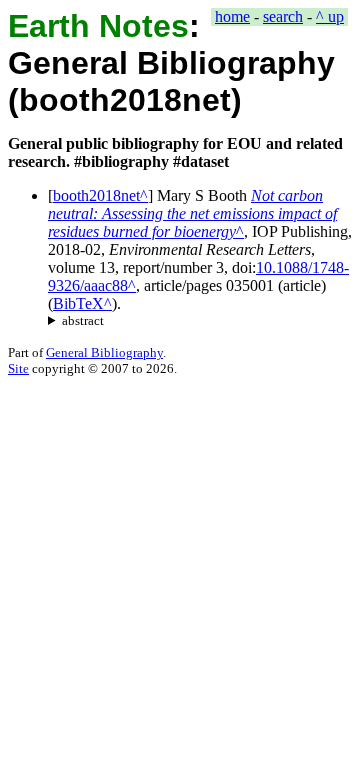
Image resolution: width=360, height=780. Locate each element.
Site (18, 368)
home (232, 16)
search (283, 16)
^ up (330, 16)
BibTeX (78, 303)
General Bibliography (104, 352)
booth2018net (96, 195)
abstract (83, 320)
